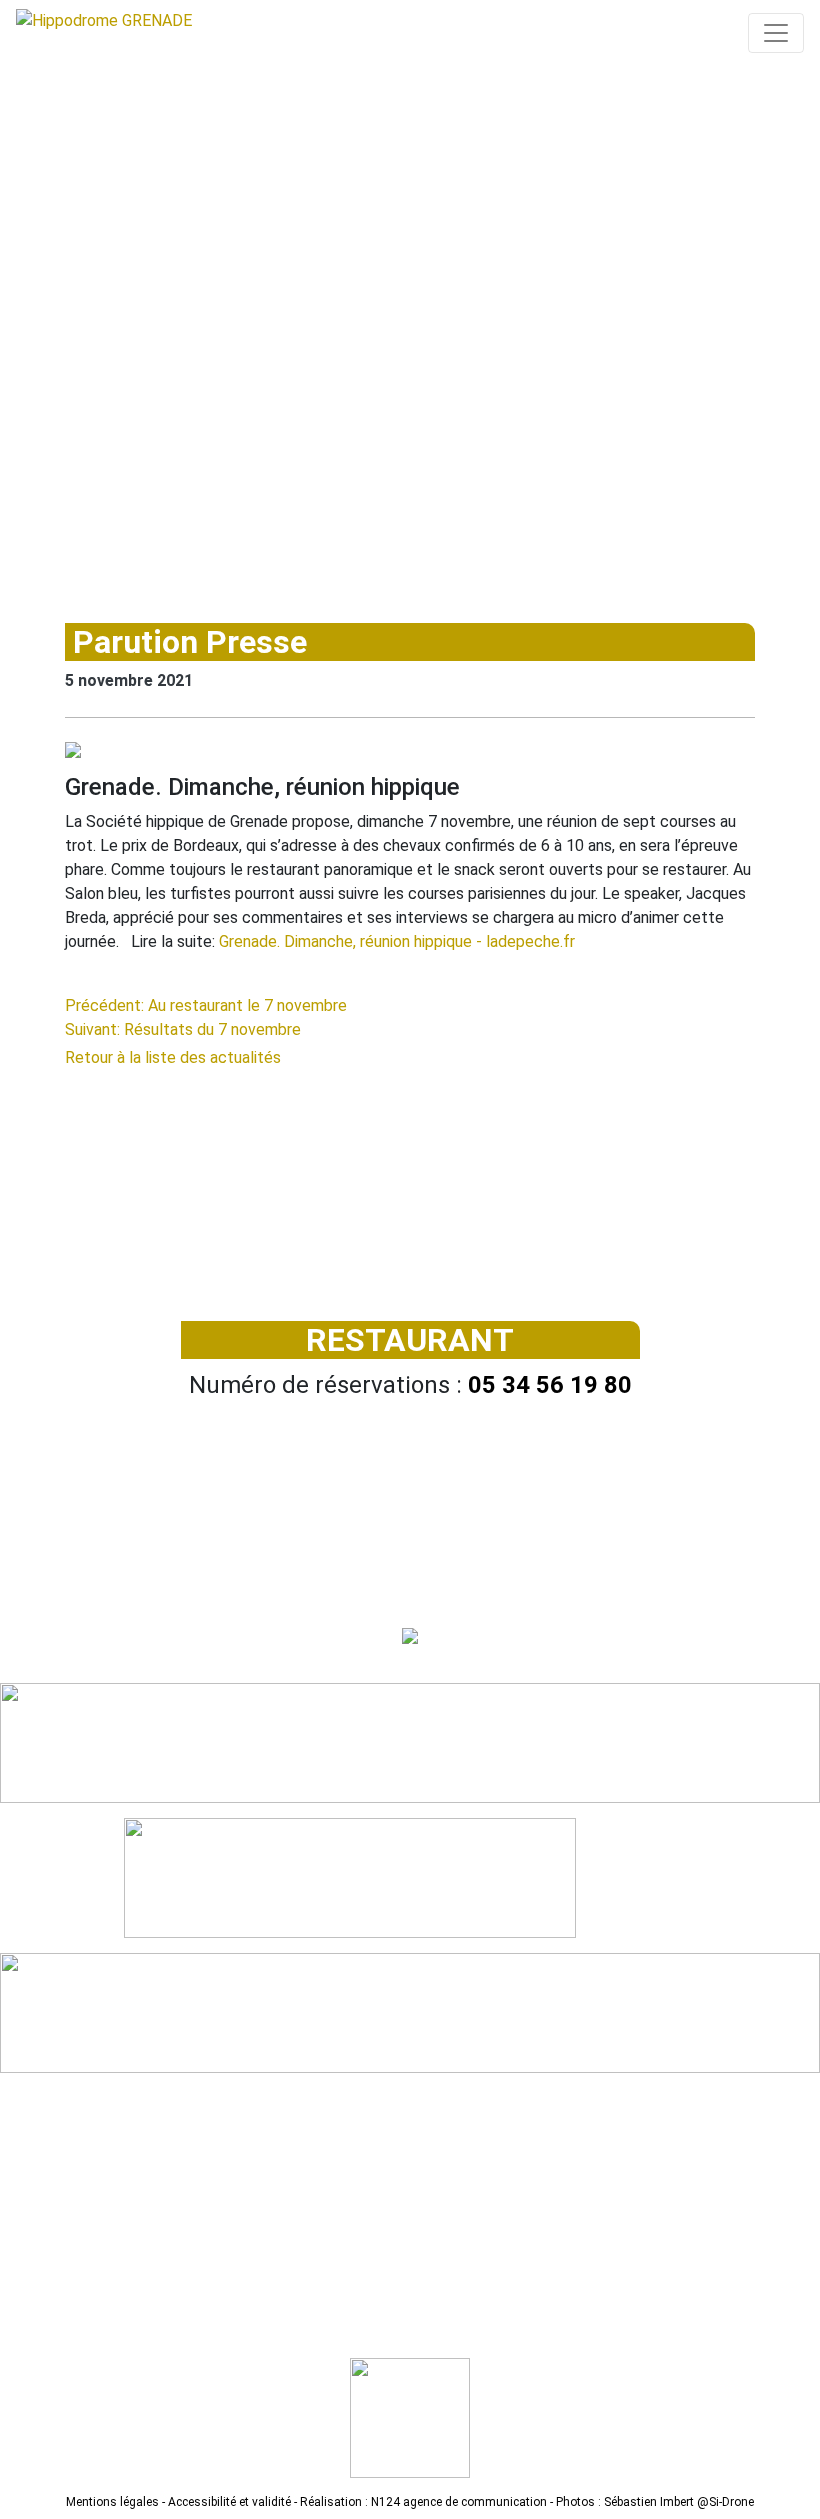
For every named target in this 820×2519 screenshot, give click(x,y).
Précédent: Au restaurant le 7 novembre (206, 1005)
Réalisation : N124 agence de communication (423, 2502)
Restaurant (410, 1340)
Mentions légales (112, 2502)
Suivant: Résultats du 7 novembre (183, 1029)
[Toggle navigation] (776, 33)
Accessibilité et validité (229, 2502)
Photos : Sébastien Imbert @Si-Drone (655, 2502)
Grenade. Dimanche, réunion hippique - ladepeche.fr (397, 941)
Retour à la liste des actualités (173, 1057)
